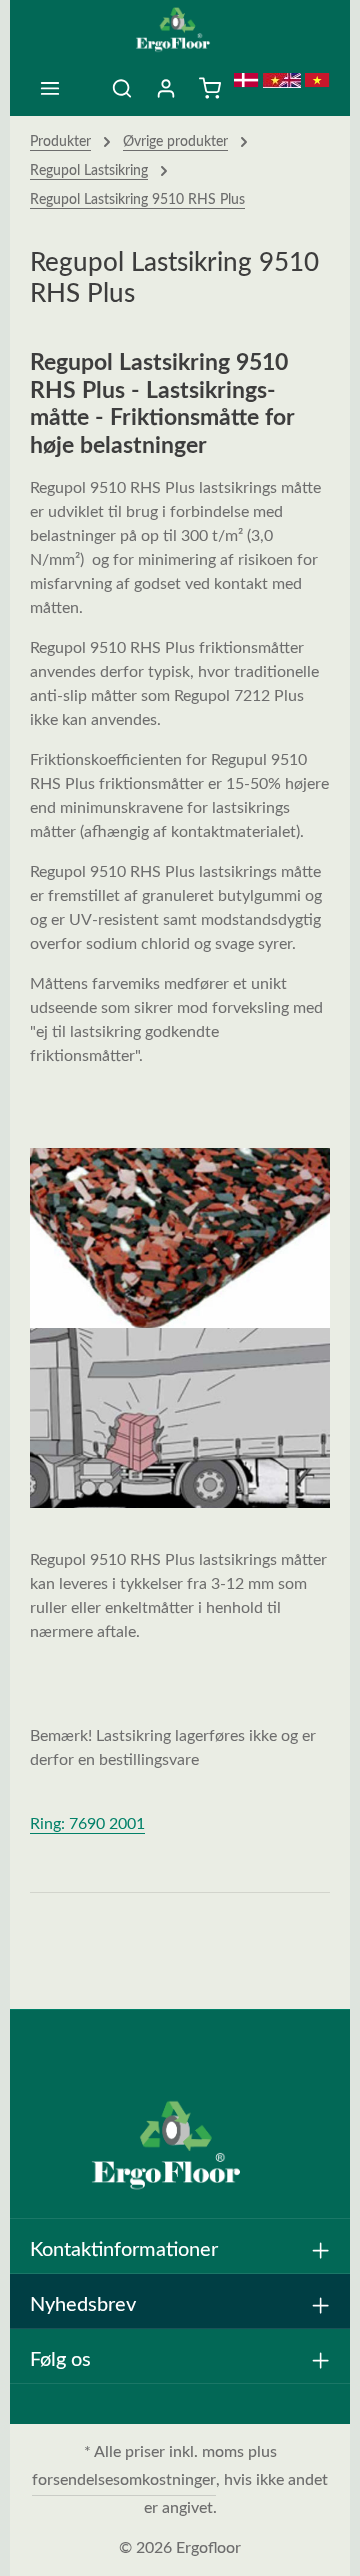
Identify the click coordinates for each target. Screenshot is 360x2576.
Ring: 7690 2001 (87, 1824)
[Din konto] (166, 88)
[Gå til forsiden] (180, 30)
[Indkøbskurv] (210, 88)
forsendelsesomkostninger (124, 2480)
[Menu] (50, 88)
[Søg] (122, 88)
